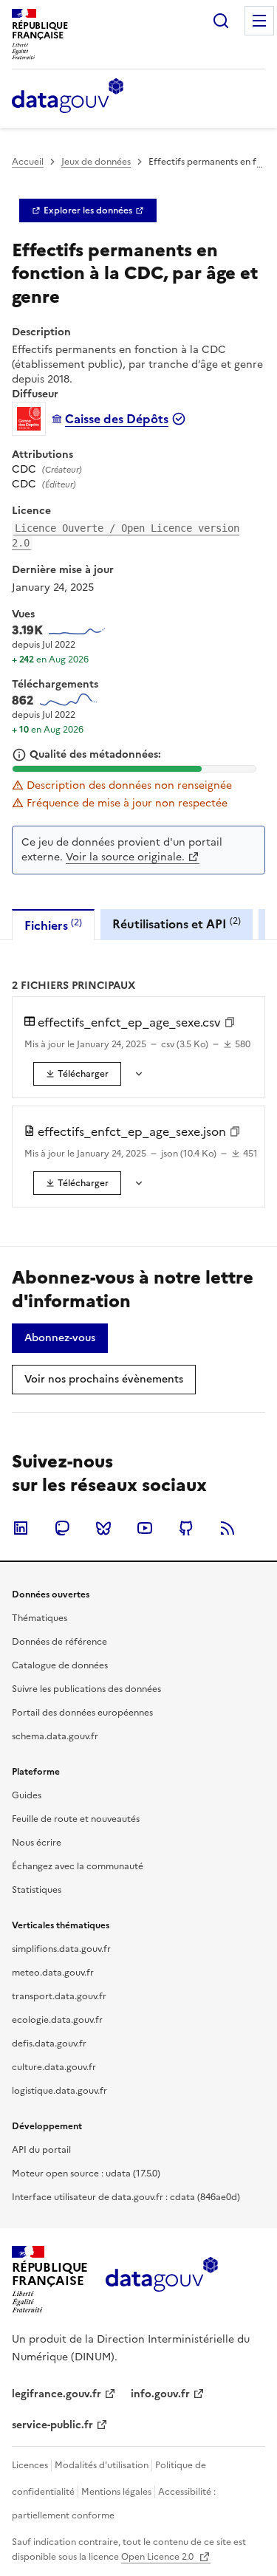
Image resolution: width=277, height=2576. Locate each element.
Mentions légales (116, 2492)
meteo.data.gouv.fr (53, 1973)
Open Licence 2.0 (158, 2557)
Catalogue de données (60, 1665)
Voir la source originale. (125, 857)
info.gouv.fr (160, 2394)
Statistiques (37, 1890)
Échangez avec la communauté (78, 1866)
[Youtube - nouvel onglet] (145, 1528)
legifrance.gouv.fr (57, 2394)
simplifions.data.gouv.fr (61, 1949)
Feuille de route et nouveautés (76, 1819)
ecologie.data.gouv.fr (57, 2020)
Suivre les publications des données (86, 1689)
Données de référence (59, 1642)
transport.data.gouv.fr (59, 1996)
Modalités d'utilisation (102, 2465)
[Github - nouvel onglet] (186, 1528)
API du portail (41, 2150)
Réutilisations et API (177, 924)
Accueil (28, 162)
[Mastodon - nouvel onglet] (62, 1528)
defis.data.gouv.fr (49, 2044)
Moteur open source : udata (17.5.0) (86, 2173)
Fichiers (53, 925)
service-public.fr (52, 2425)
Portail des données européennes (82, 1713)
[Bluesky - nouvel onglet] (103, 1528)
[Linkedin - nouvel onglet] (21, 1528)
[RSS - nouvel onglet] (228, 1528)
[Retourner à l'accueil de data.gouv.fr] (68, 97)
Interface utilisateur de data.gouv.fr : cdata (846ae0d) (126, 2197)
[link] (88, 210)
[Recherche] (221, 21)
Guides (27, 1795)
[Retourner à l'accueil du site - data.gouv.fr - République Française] (161, 2280)
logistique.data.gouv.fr (59, 2091)
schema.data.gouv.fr (55, 1736)
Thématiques (40, 1618)
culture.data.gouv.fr (54, 2067)
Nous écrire (37, 1843)
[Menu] (259, 21)
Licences (30, 2465)
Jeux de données (96, 162)
